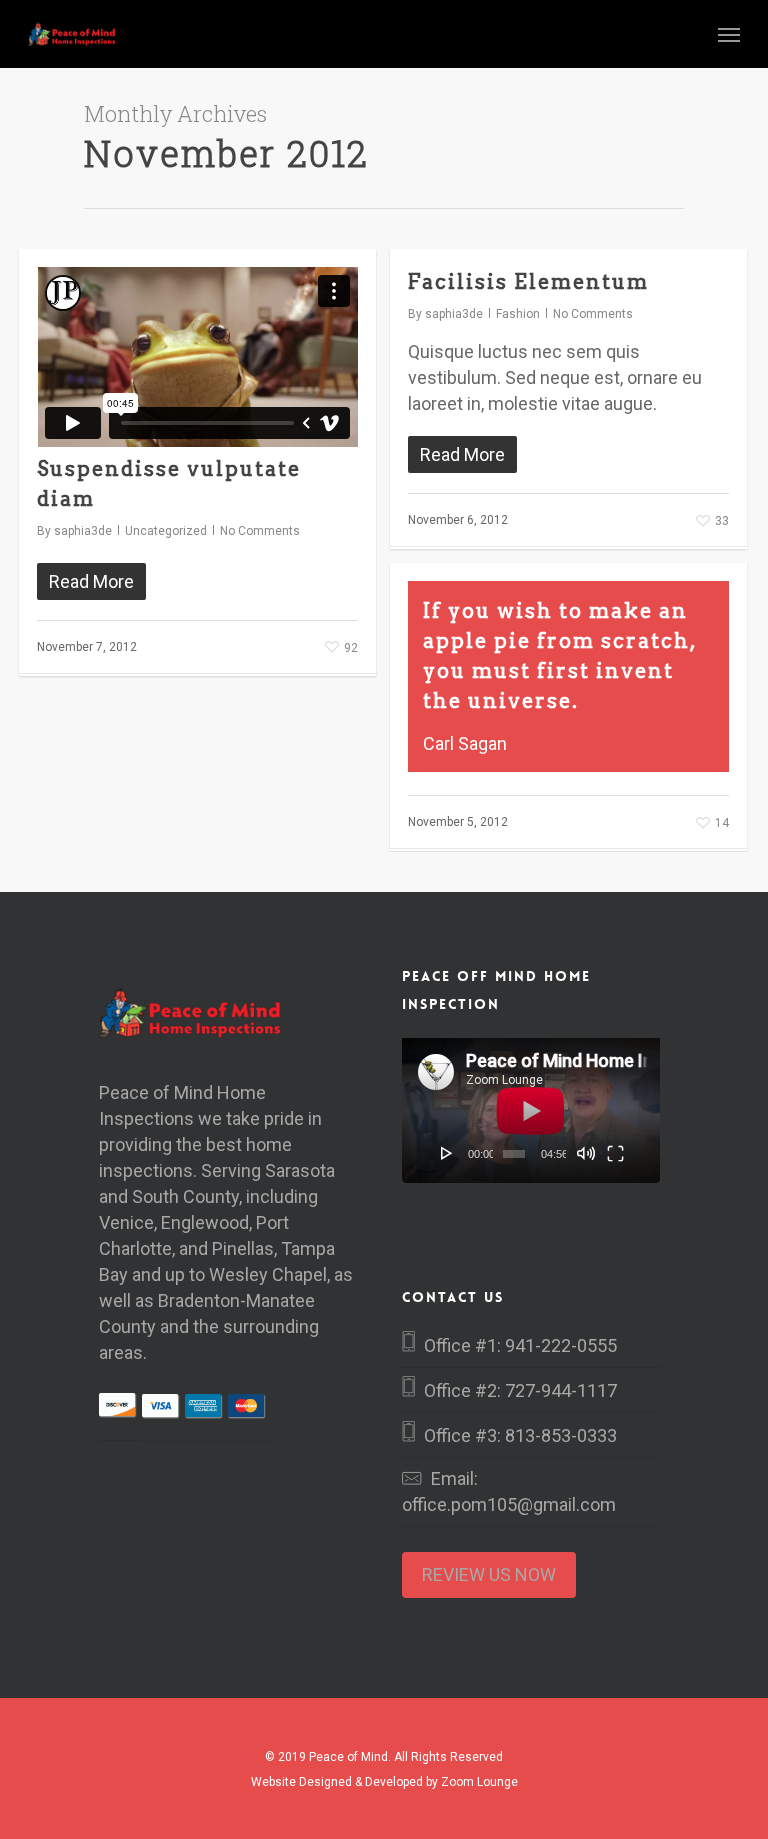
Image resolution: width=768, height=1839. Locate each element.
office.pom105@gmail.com (509, 1504)
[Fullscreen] (615, 1153)
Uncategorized (166, 531)
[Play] (447, 1153)
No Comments (260, 531)
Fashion (518, 314)
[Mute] (586, 1153)
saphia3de (83, 531)
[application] (531, 1110)
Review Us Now (489, 1574)
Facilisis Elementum (528, 282)
